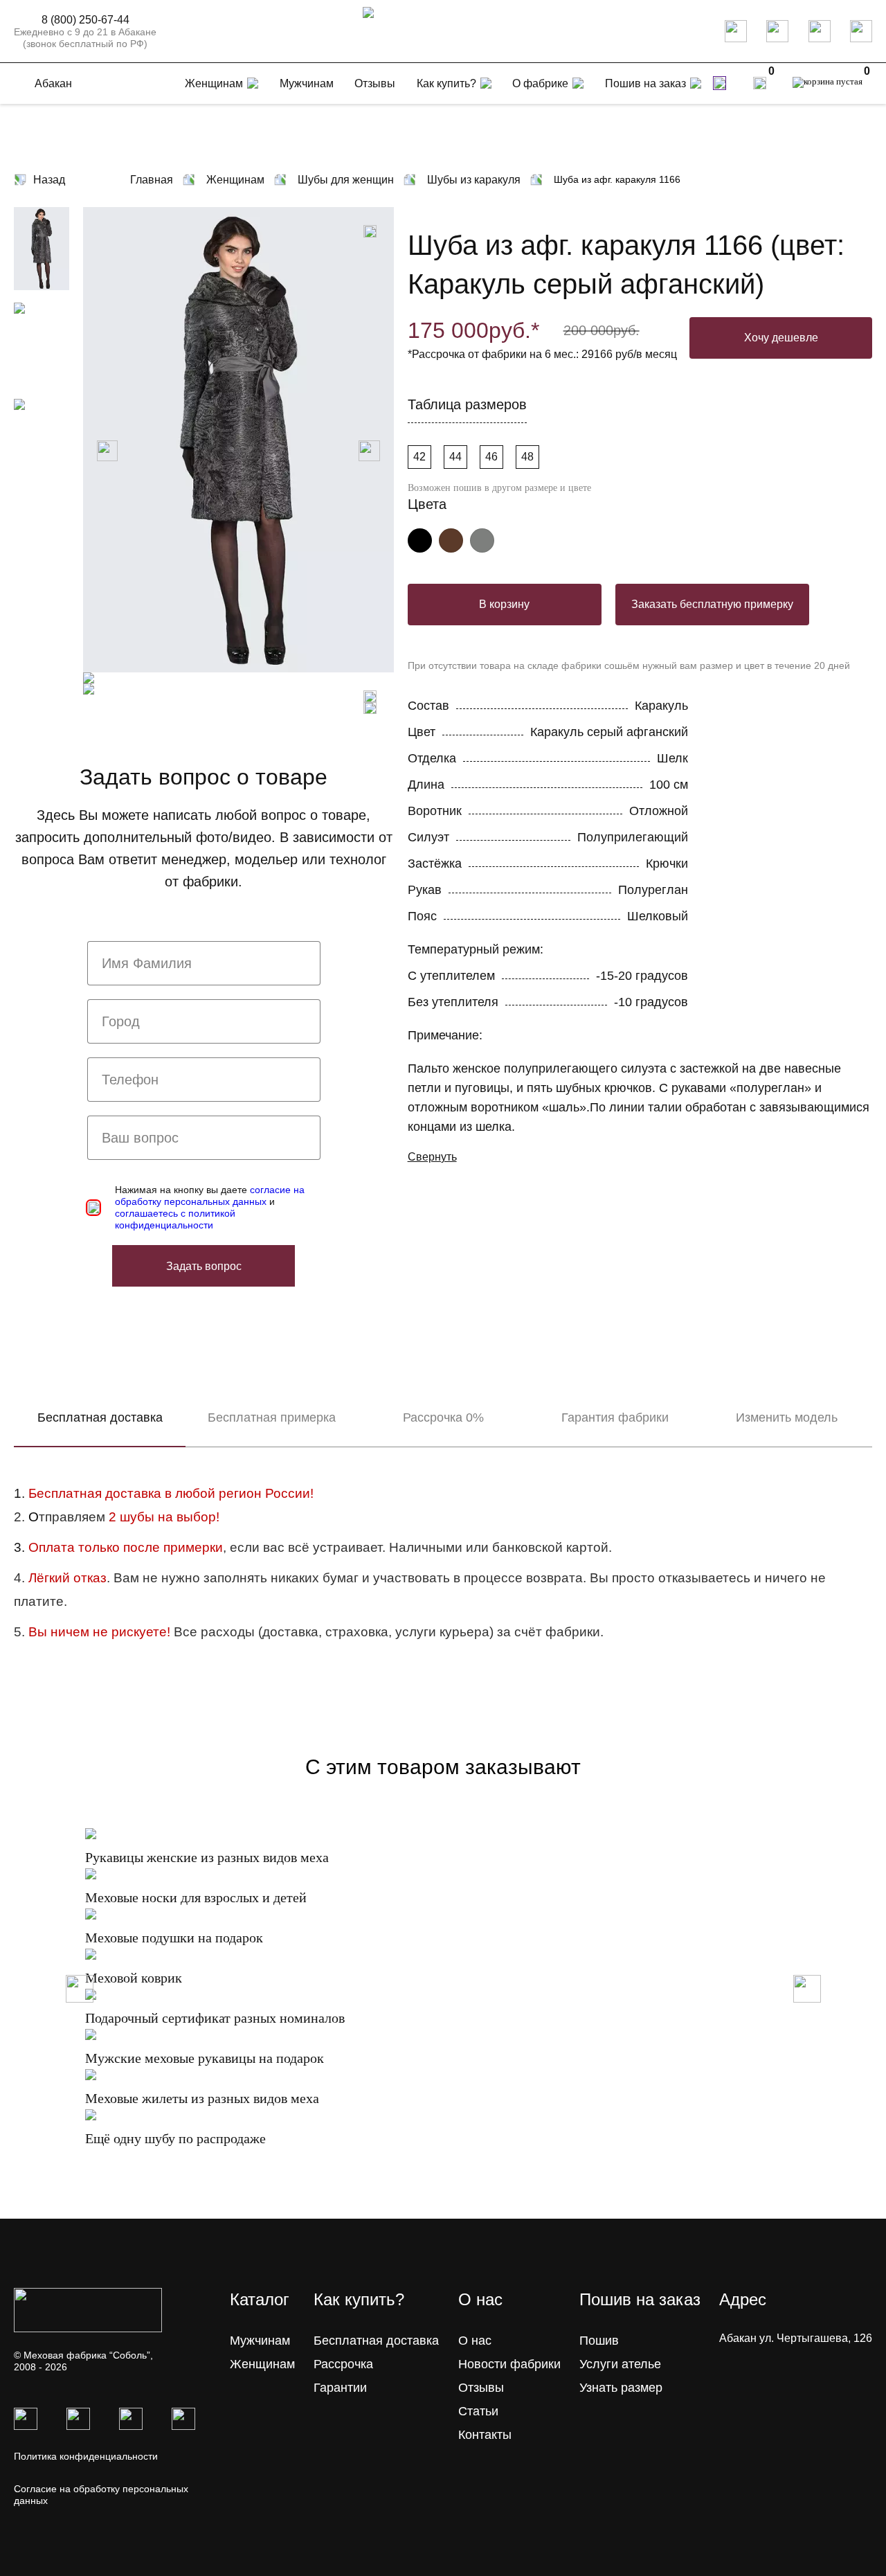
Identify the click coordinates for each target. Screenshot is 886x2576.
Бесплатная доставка (100, 1417)
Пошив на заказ (645, 83)
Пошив (599, 2341)
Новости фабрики (509, 2364)
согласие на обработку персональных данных (210, 1196)
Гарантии (340, 2388)
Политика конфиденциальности (86, 2456)
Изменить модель (787, 1417)
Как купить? (446, 83)
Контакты (485, 2435)
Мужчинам (260, 2341)
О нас (475, 2341)
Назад (49, 180)
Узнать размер (621, 2388)
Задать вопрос (204, 1266)
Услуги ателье (620, 2364)
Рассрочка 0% (443, 1417)
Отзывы (481, 2388)
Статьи (478, 2411)
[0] (760, 83)
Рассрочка (343, 2364)
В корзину (504, 604)
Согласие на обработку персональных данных (101, 2495)
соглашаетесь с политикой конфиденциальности (175, 1219)
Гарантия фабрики (615, 1417)
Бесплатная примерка (272, 1417)
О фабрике (540, 83)
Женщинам (262, 2364)
